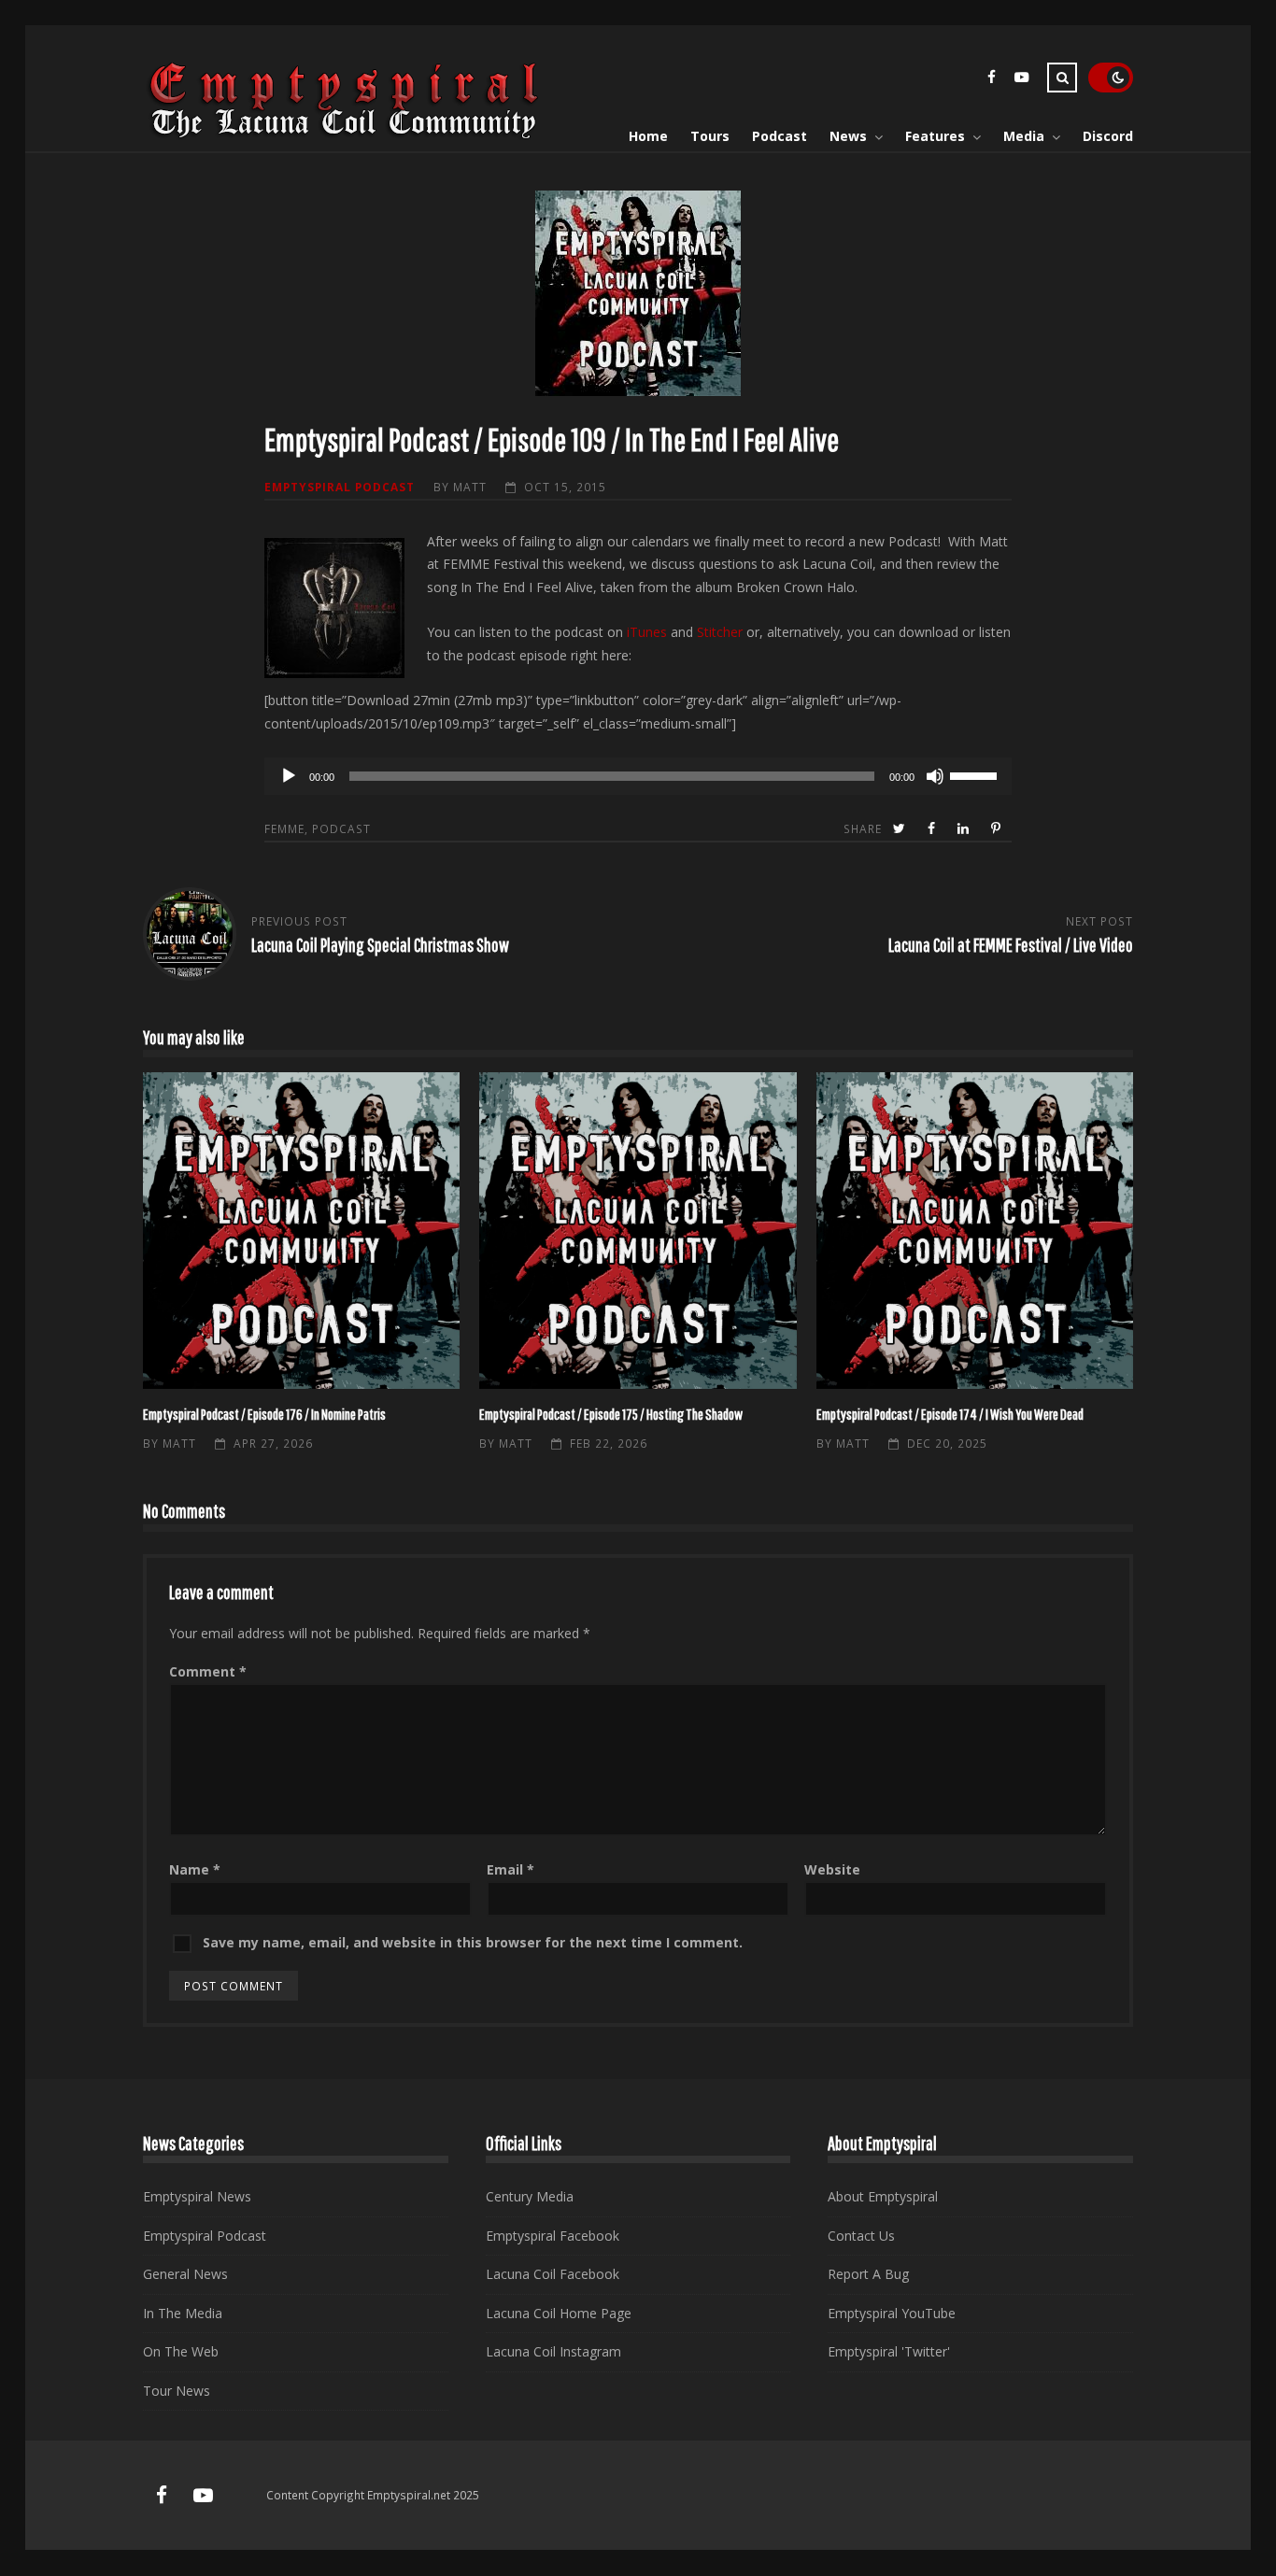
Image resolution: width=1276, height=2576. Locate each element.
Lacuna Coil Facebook (553, 2274)
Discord (1108, 136)
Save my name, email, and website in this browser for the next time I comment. (473, 1942)
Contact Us (861, 2236)
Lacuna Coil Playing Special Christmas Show (380, 945)
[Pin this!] (998, 829)
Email (510, 1869)
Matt (470, 487)
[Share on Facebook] (933, 829)
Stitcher (720, 632)
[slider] (976, 774)
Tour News (177, 2391)
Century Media (530, 2196)
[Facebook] (991, 80)
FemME (284, 828)
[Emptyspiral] (345, 135)
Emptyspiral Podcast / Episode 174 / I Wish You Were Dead (975, 1231)
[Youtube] (1021, 80)
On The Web (181, 2351)
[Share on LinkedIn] (965, 829)
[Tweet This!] (901, 829)
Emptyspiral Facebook (553, 2236)
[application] (638, 776)
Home (648, 136)
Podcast (780, 136)
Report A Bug (868, 2274)
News (848, 136)
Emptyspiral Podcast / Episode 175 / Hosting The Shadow (638, 1231)
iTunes (647, 632)
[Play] (289, 776)
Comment (208, 1671)
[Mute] (935, 776)
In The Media (183, 2313)
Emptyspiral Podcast (340, 487)
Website (832, 1869)
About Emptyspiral (883, 2196)
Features (935, 136)
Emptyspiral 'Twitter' (889, 2351)
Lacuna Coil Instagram (553, 2351)
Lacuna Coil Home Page (559, 2313)
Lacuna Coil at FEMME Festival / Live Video (1011, 945)
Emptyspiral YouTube (892, 2313)
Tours (710, 136)
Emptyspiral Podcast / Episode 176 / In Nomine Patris (301, 1231)
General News (185, 2274)
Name (195, 1869)
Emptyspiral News (197, 2196)
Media (1024, 136)
